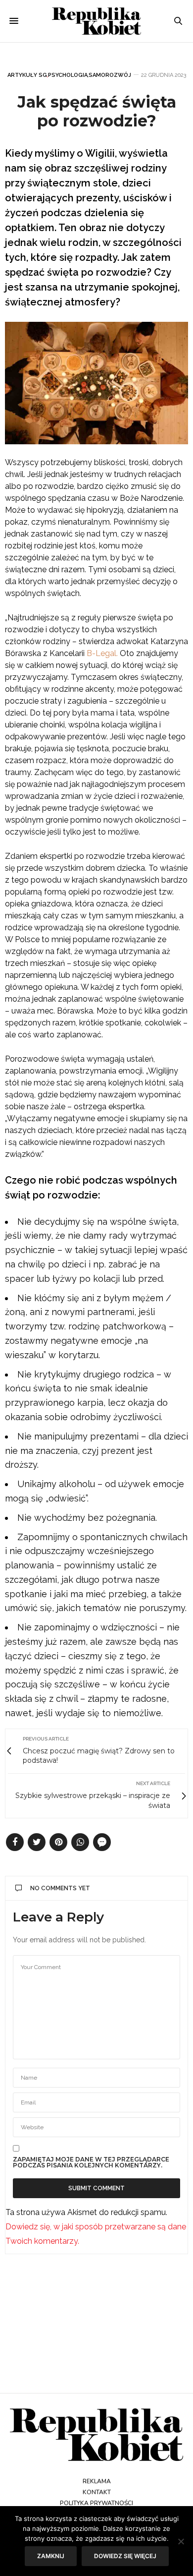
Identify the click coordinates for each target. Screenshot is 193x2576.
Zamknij (51, 2556)
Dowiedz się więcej (125, 2556)
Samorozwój (110, 75)
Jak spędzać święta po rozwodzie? (97, 111)
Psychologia (68, 75)
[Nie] (181, 2541)
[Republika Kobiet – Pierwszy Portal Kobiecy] (96, 21)
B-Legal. (102, 653)
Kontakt (97, 2492)
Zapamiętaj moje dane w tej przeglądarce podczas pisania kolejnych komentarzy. (91, 2162)
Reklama (97, 2481)
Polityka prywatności (96, 2503)
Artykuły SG (27, 75)
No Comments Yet (60, 1888)
